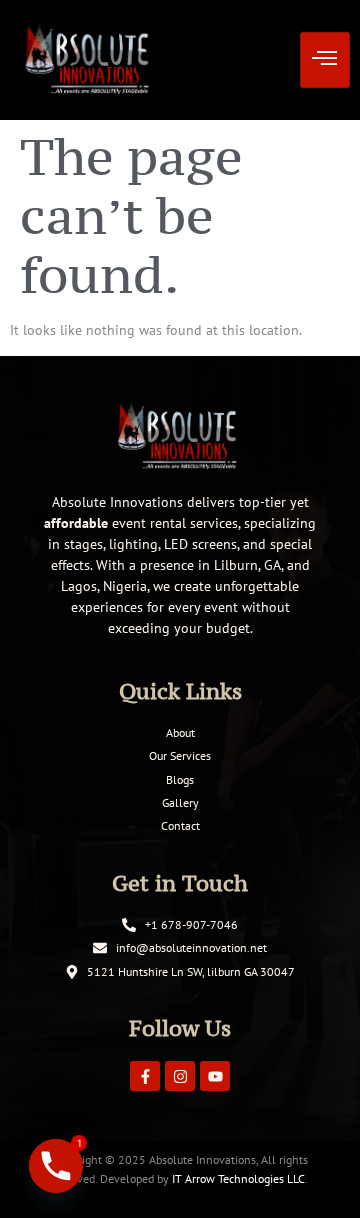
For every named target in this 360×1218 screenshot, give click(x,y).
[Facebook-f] (145, 1076)
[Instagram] (180, 1076)
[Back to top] (315, 1173)
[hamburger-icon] (325, 60)
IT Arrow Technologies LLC (238, 1178)
